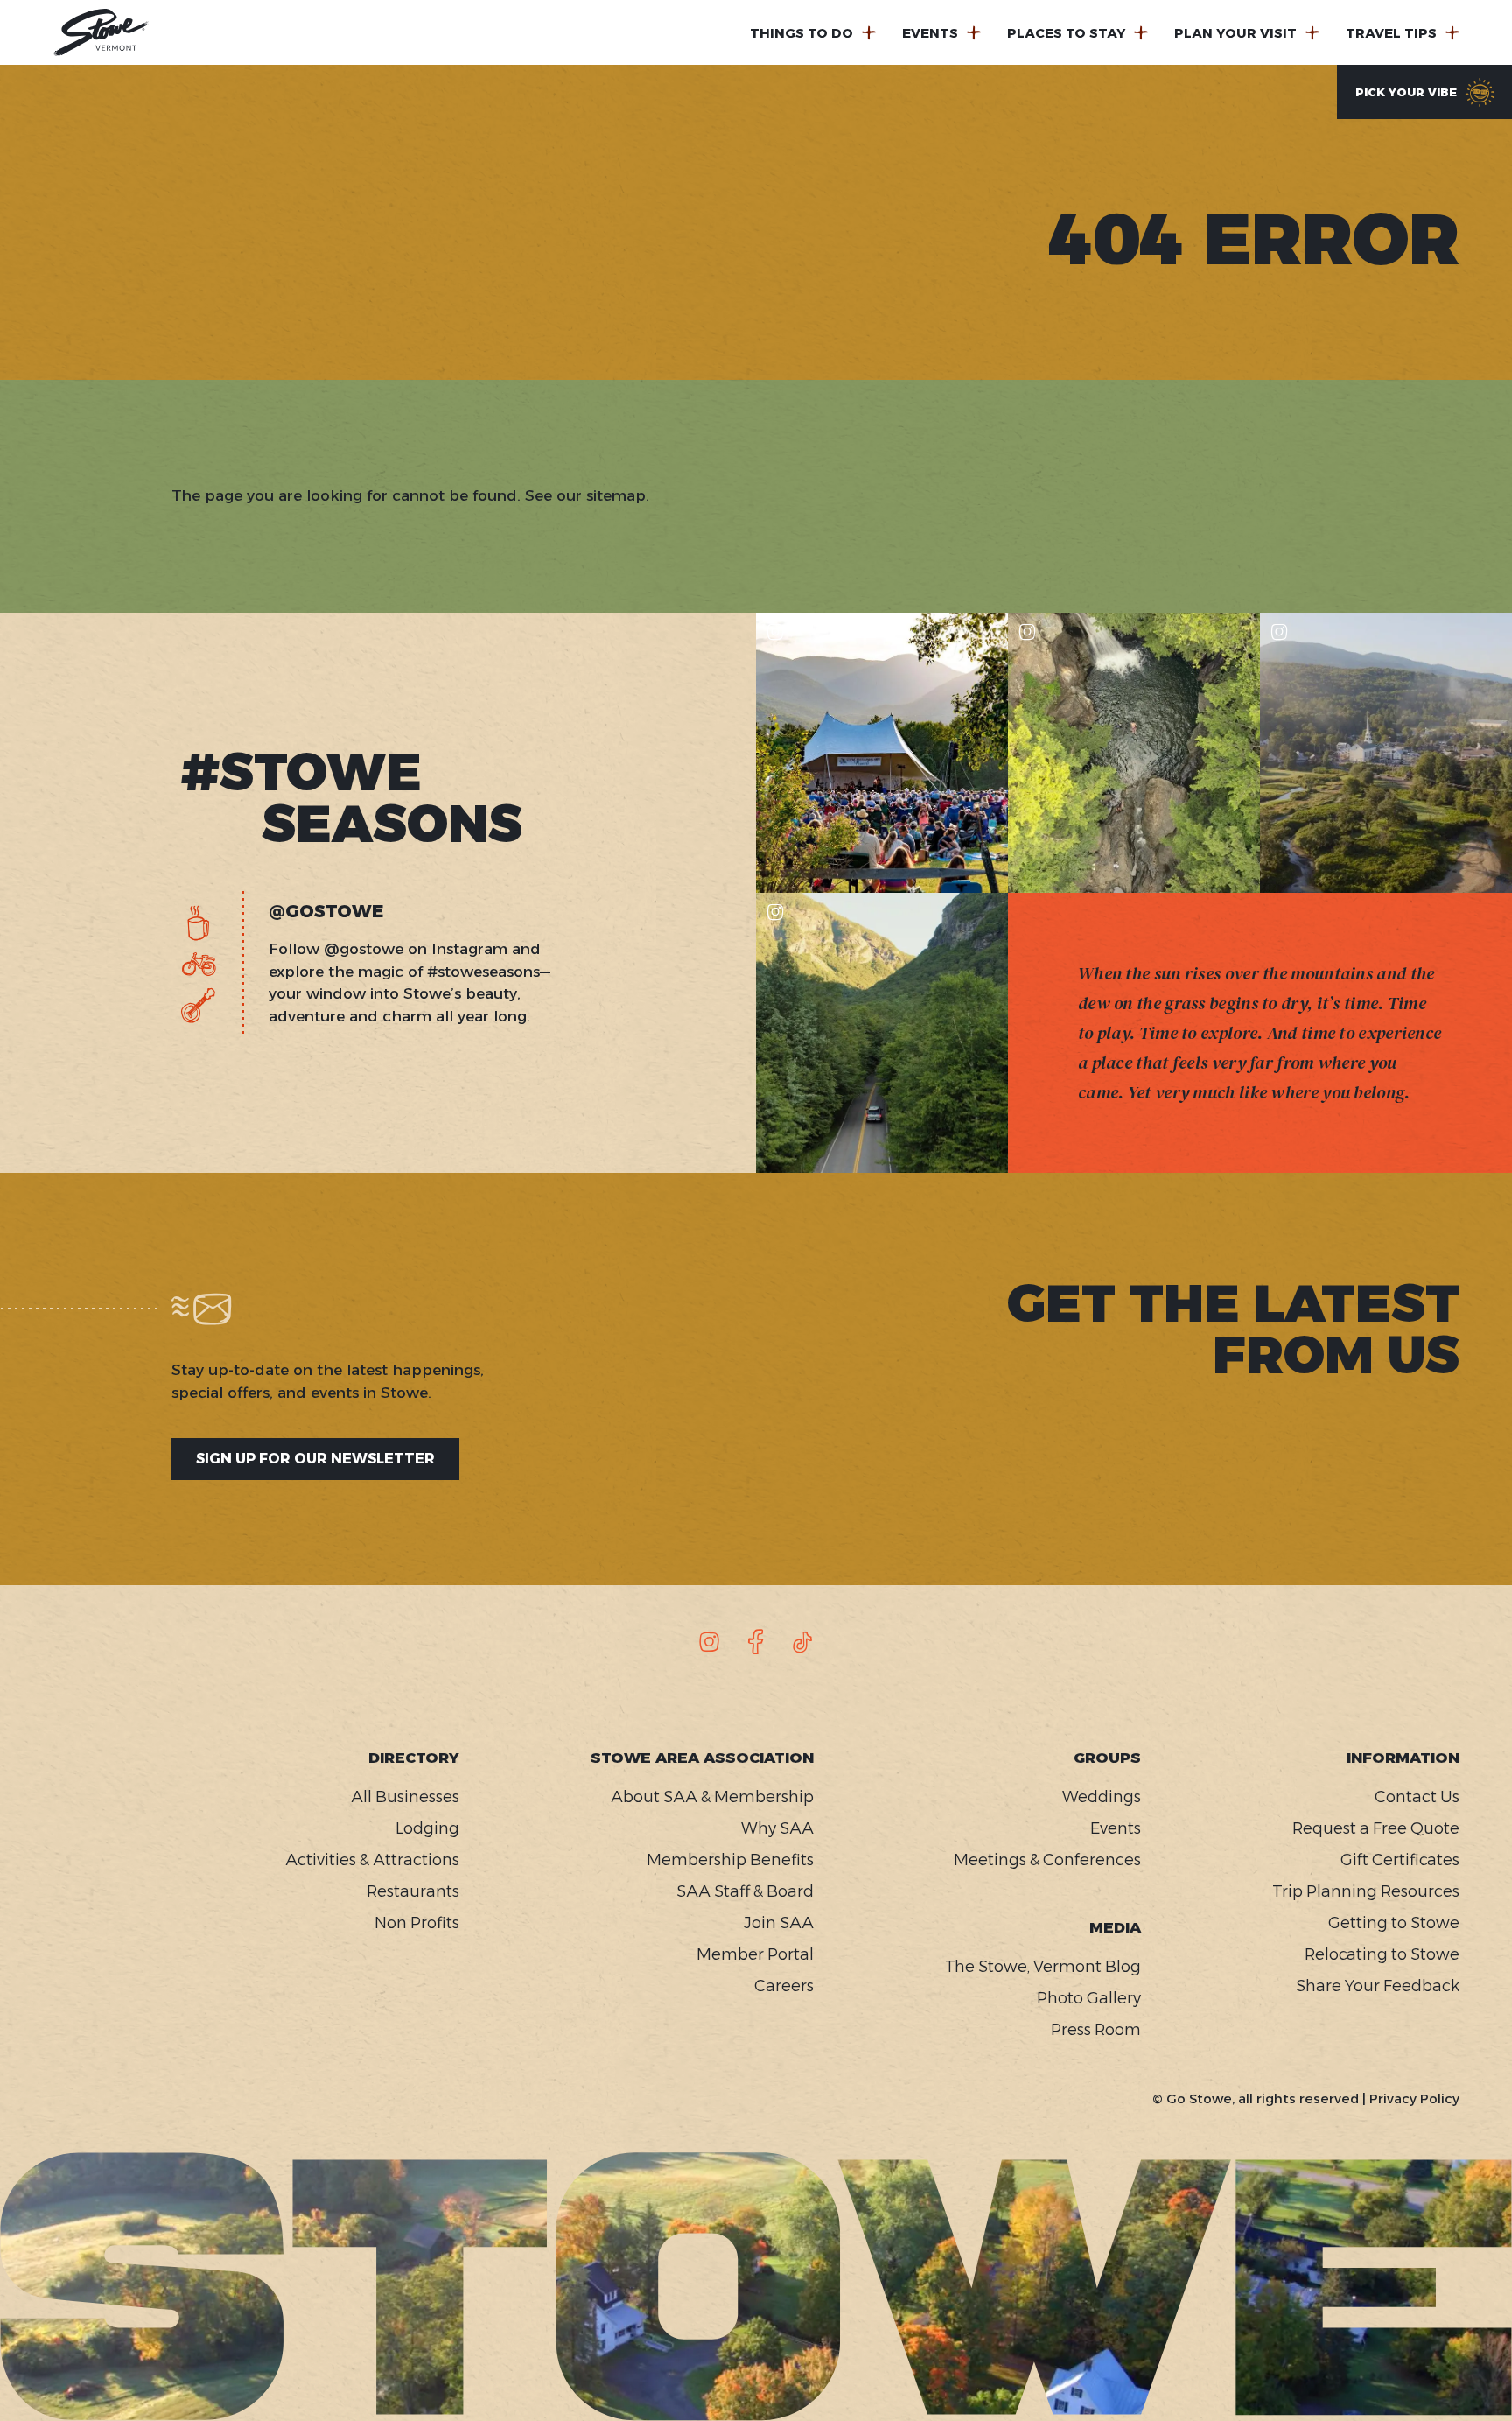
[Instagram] (710, 1642)
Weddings (1102, 1797)
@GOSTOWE (326, 911)
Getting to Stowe (1394, 1923)
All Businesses (405, 1797)
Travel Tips (1391, 33)
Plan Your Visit (1235, 33)
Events (930, 33)
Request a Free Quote (1376, 1828)
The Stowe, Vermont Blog (1043, 1967)
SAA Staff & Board (745, 1891)
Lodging (427, 1828)
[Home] (101, 32)
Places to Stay (1066, 33)
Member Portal (755, 1954)
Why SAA (777, 1828)
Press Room (1096, 2030)
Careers (784, 1986)
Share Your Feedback (1378, 1986)
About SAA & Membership (712, 1797)
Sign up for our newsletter (315, 1459)
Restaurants (413, 1891)
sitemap (616, 495)
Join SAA (779, 1923)
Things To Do (801, 33)
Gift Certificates (1400, 1860)
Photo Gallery (1089, 1998)
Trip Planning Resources (1366, 1891)
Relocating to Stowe (1382, 1954)
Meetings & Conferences (1047, 1860)
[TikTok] (802, 1642)
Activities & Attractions (372, 1860)
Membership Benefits (730, 1860)
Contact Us (1417, 1797)
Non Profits (417, 1923)
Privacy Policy (1414, 2098)
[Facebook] (756, 1642)
